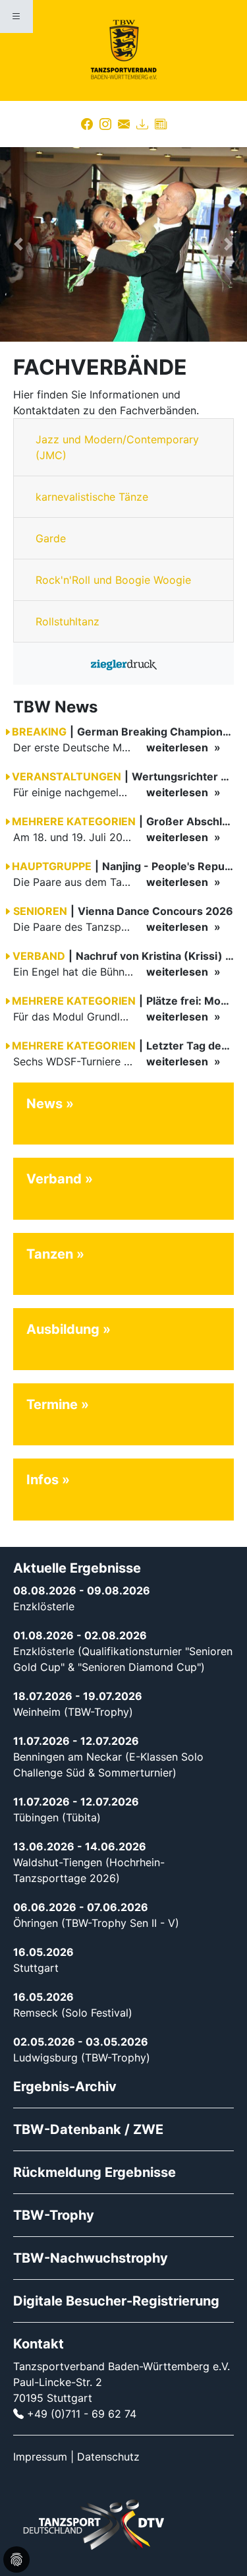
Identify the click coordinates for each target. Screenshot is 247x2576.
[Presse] (161, 124)
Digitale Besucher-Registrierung (116, 2301)
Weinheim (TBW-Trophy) (73, 1712)
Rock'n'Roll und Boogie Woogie (113, 580)
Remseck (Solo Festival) (73, 2013)
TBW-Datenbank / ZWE (88, 2129)
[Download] (142, 124)
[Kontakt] (124, 124)
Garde (51, 538)
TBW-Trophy (54, 2215)
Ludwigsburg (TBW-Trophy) (82, 2058)
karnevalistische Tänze (92, 497)
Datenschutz (108, 2457)
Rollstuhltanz (68, 621)
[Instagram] (105, 124)
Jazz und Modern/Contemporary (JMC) (117, 447)
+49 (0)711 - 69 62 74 (82, 2414)
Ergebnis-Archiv (65, 2087)
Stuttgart (36, 1968)
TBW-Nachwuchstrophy (91, 2258)
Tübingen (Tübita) (57, 1817)
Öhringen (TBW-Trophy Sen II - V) (96, 1923)
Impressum (40, 2457)
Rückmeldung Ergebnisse (95, 2172)
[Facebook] (87, 124)
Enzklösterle (44, 1606)
